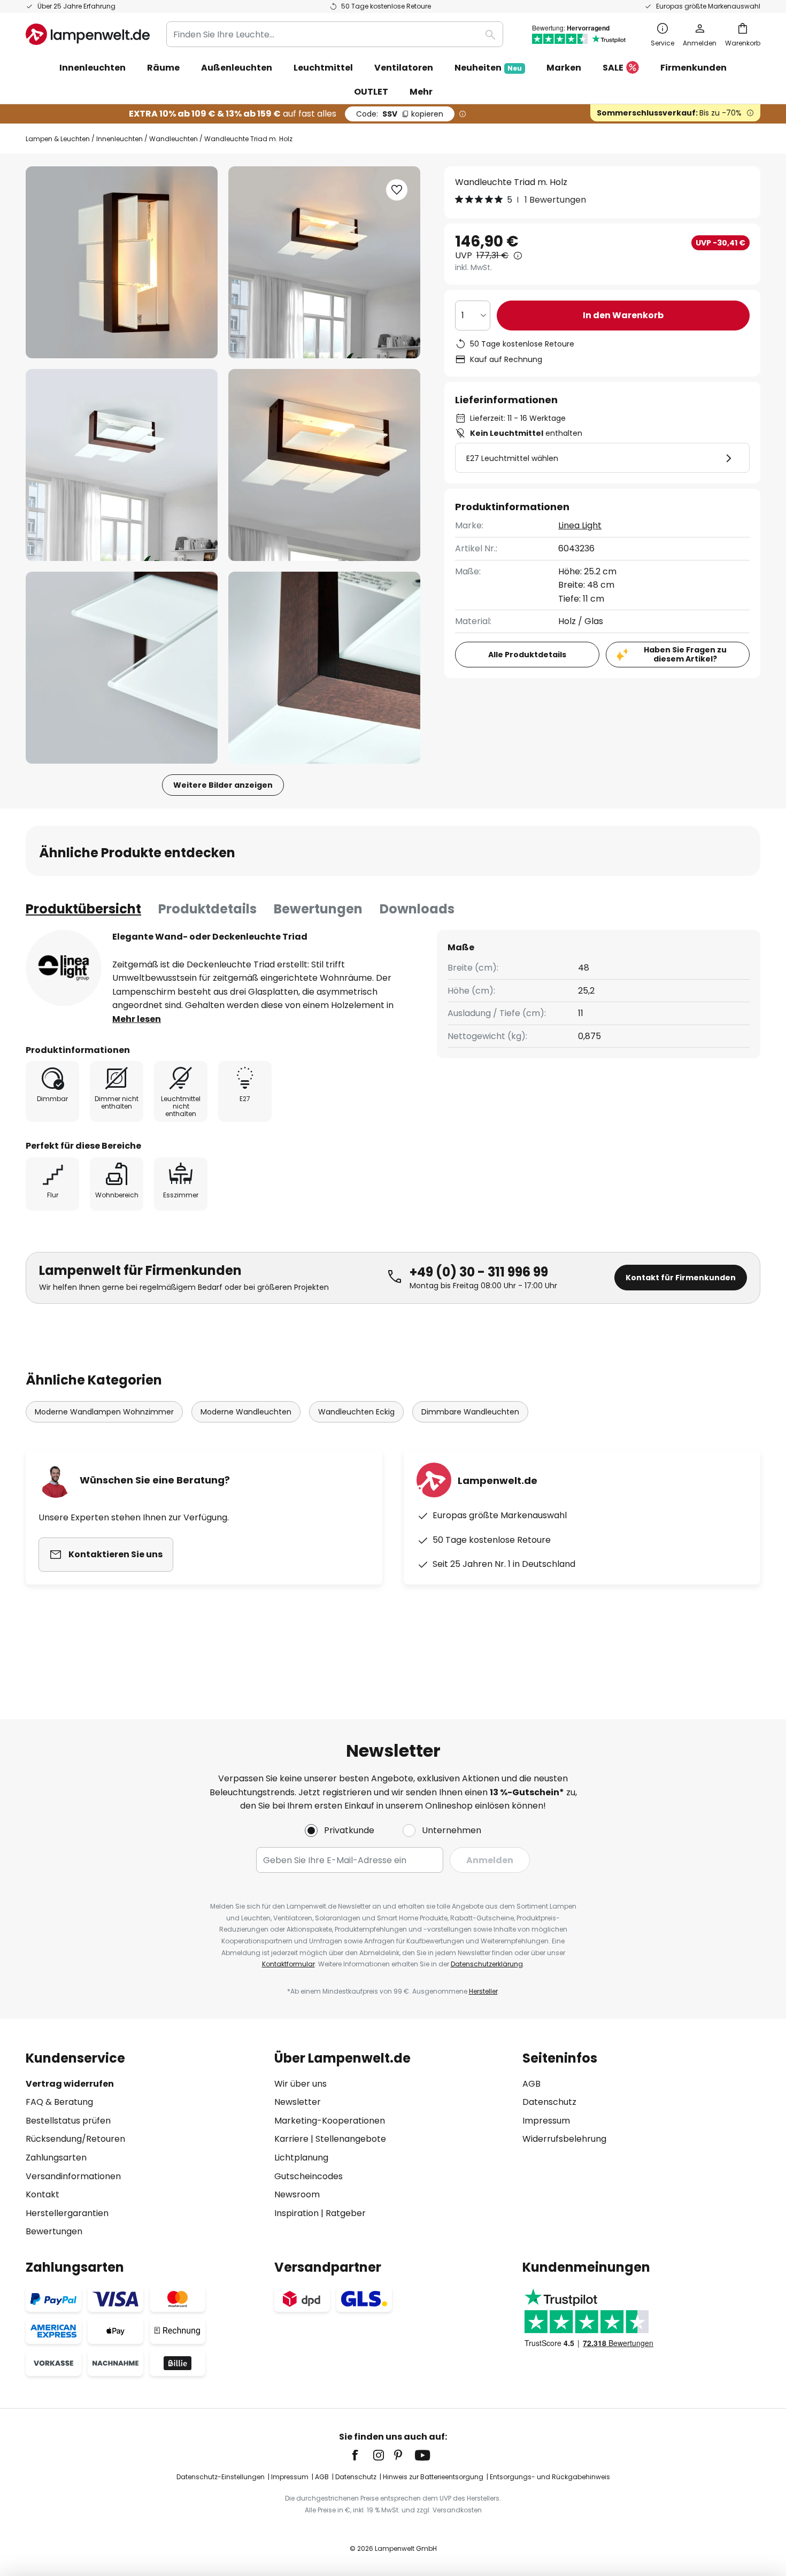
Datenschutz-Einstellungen (221, 2477)
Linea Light (580, 526)
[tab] (83, 909)
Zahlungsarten (56, 2158)
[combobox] (335, 34)
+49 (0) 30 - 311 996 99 (479, 1272)
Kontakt (43, 2194)
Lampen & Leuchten (58, 139)
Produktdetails (207, 909)
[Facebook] (362, 2455)
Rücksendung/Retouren (75, 2139)
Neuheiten (488, 68)
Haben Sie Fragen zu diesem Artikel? (685, 654)
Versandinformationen (73, 2176)
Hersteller (483, 1991)
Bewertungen (318, 909)
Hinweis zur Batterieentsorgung (433, 2477)
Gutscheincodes (309, 2176)
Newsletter (298, 2102)
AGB (531, 2084)
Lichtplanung (301, 2158)
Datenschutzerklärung (487, 1964)
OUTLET (371, 92)
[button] (122, 465)
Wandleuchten (174, 139)
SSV (400, 114)
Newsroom (297, 2194)
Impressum (546, 2121)
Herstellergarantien (67, 2213)
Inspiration (296, 2213)
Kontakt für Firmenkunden (681, 1278)
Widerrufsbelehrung (564, 2139)
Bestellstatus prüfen (68, 2121)
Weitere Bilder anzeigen (223, 785)
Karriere (291, 2139)
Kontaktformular (288, 1964)
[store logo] (88, 34)
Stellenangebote (351, 2139)
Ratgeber (346, 2213)
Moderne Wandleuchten (246, 1412)
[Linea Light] (64, 968)
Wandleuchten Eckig (356, 1412)
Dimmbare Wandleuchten (470, 1412)
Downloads (417, 909)
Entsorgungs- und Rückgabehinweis (550, 2477)
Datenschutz (549, 2102)
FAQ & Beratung (59, 2102)
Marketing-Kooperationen (330, 2121)
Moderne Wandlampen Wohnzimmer (104, 1412)
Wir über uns (300, 2084)
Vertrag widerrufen (70, 2084)
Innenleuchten (120, 139)
